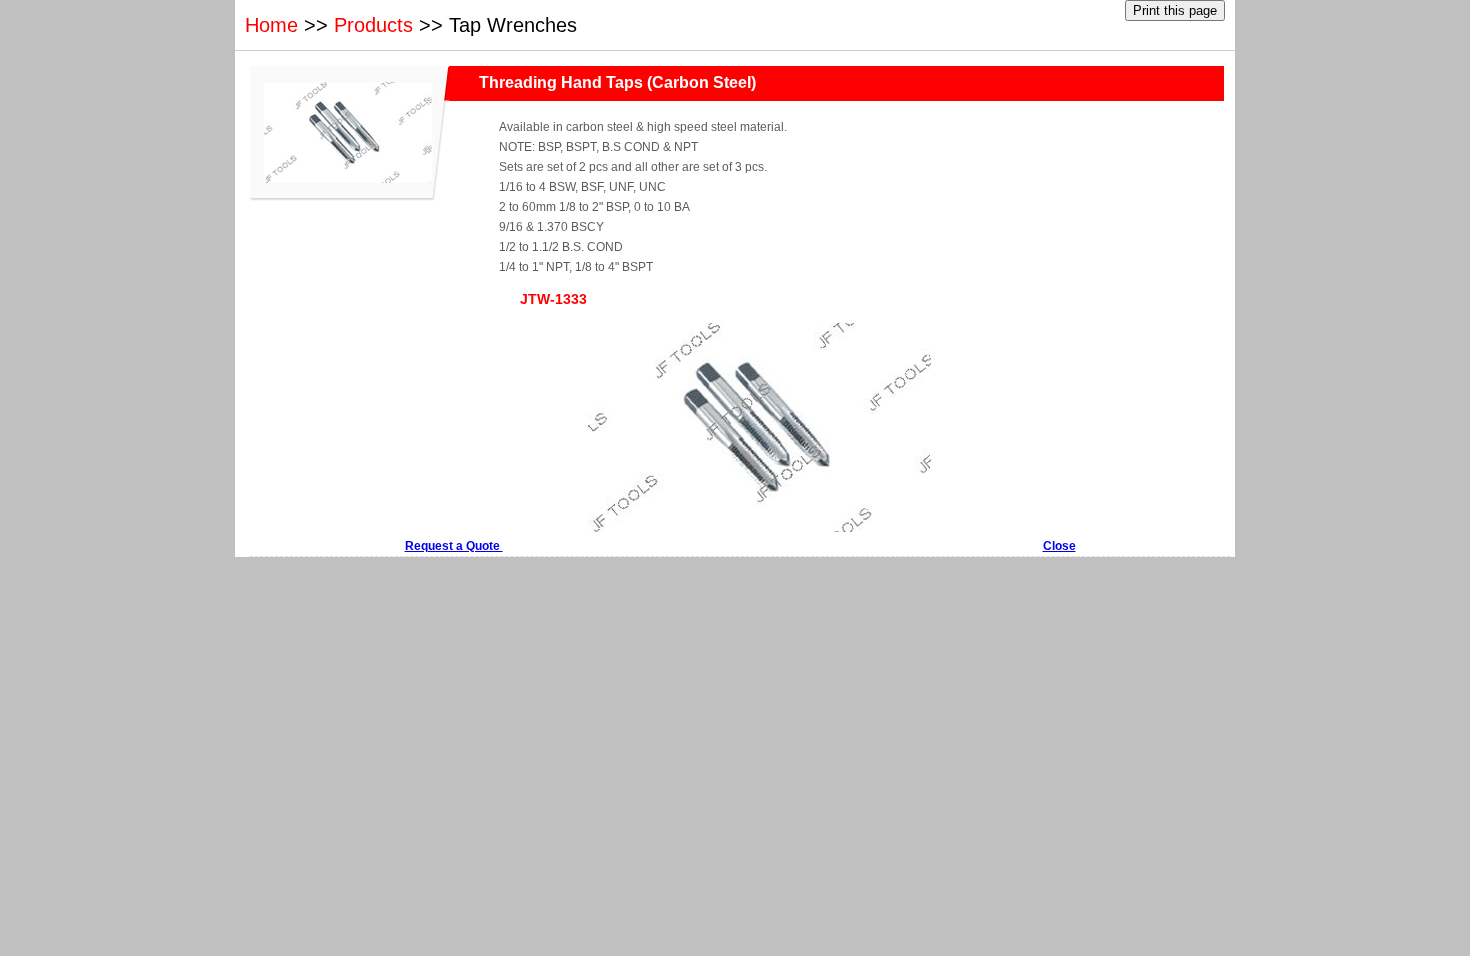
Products (373, 25)
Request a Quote (454, 546)
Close (1059, 546)
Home (271, 25)
